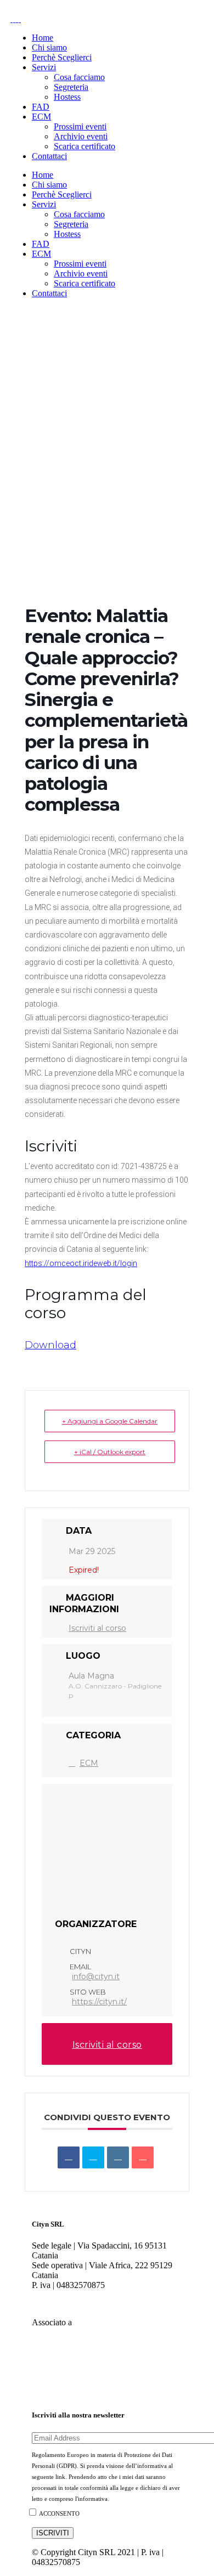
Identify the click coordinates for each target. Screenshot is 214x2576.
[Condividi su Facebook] (69, 2157)
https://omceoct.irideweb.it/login (81, 1263)
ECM (89, 1763)
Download (50, 1345)
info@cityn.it (96, 1976)
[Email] (143, 2157)
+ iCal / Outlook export (110, 1452)
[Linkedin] (118, 2157)
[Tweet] (93, 2157)
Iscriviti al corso (97, 1628)
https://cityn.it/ (99, 2002)
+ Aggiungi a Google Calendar (110, 1421)
